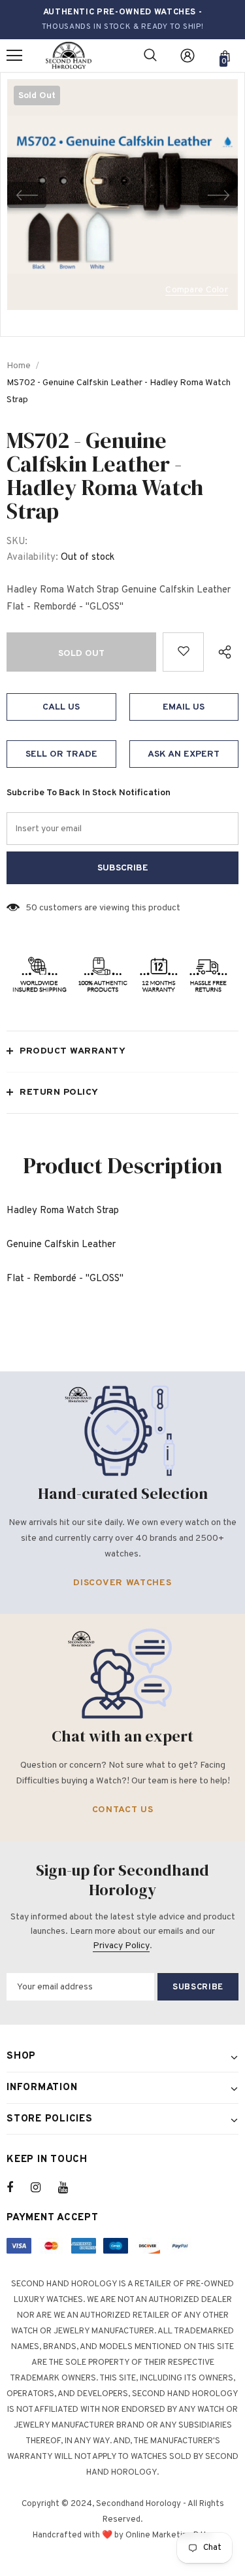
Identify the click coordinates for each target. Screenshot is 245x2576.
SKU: (17, 542)
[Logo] (69, 56)
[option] (122, 195)
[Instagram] (42, 2188)
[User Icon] (188, 56)
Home (19, 366)
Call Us (61, 707)
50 (31, 908)
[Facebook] (18, 2188)
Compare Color (197, 291)
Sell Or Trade (61, 754)
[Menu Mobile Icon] (14, 56)
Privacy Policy (121, 1946)
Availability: (32, 558)
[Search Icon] (150, 56)
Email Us (184, 707)
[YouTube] (70, 2188)
